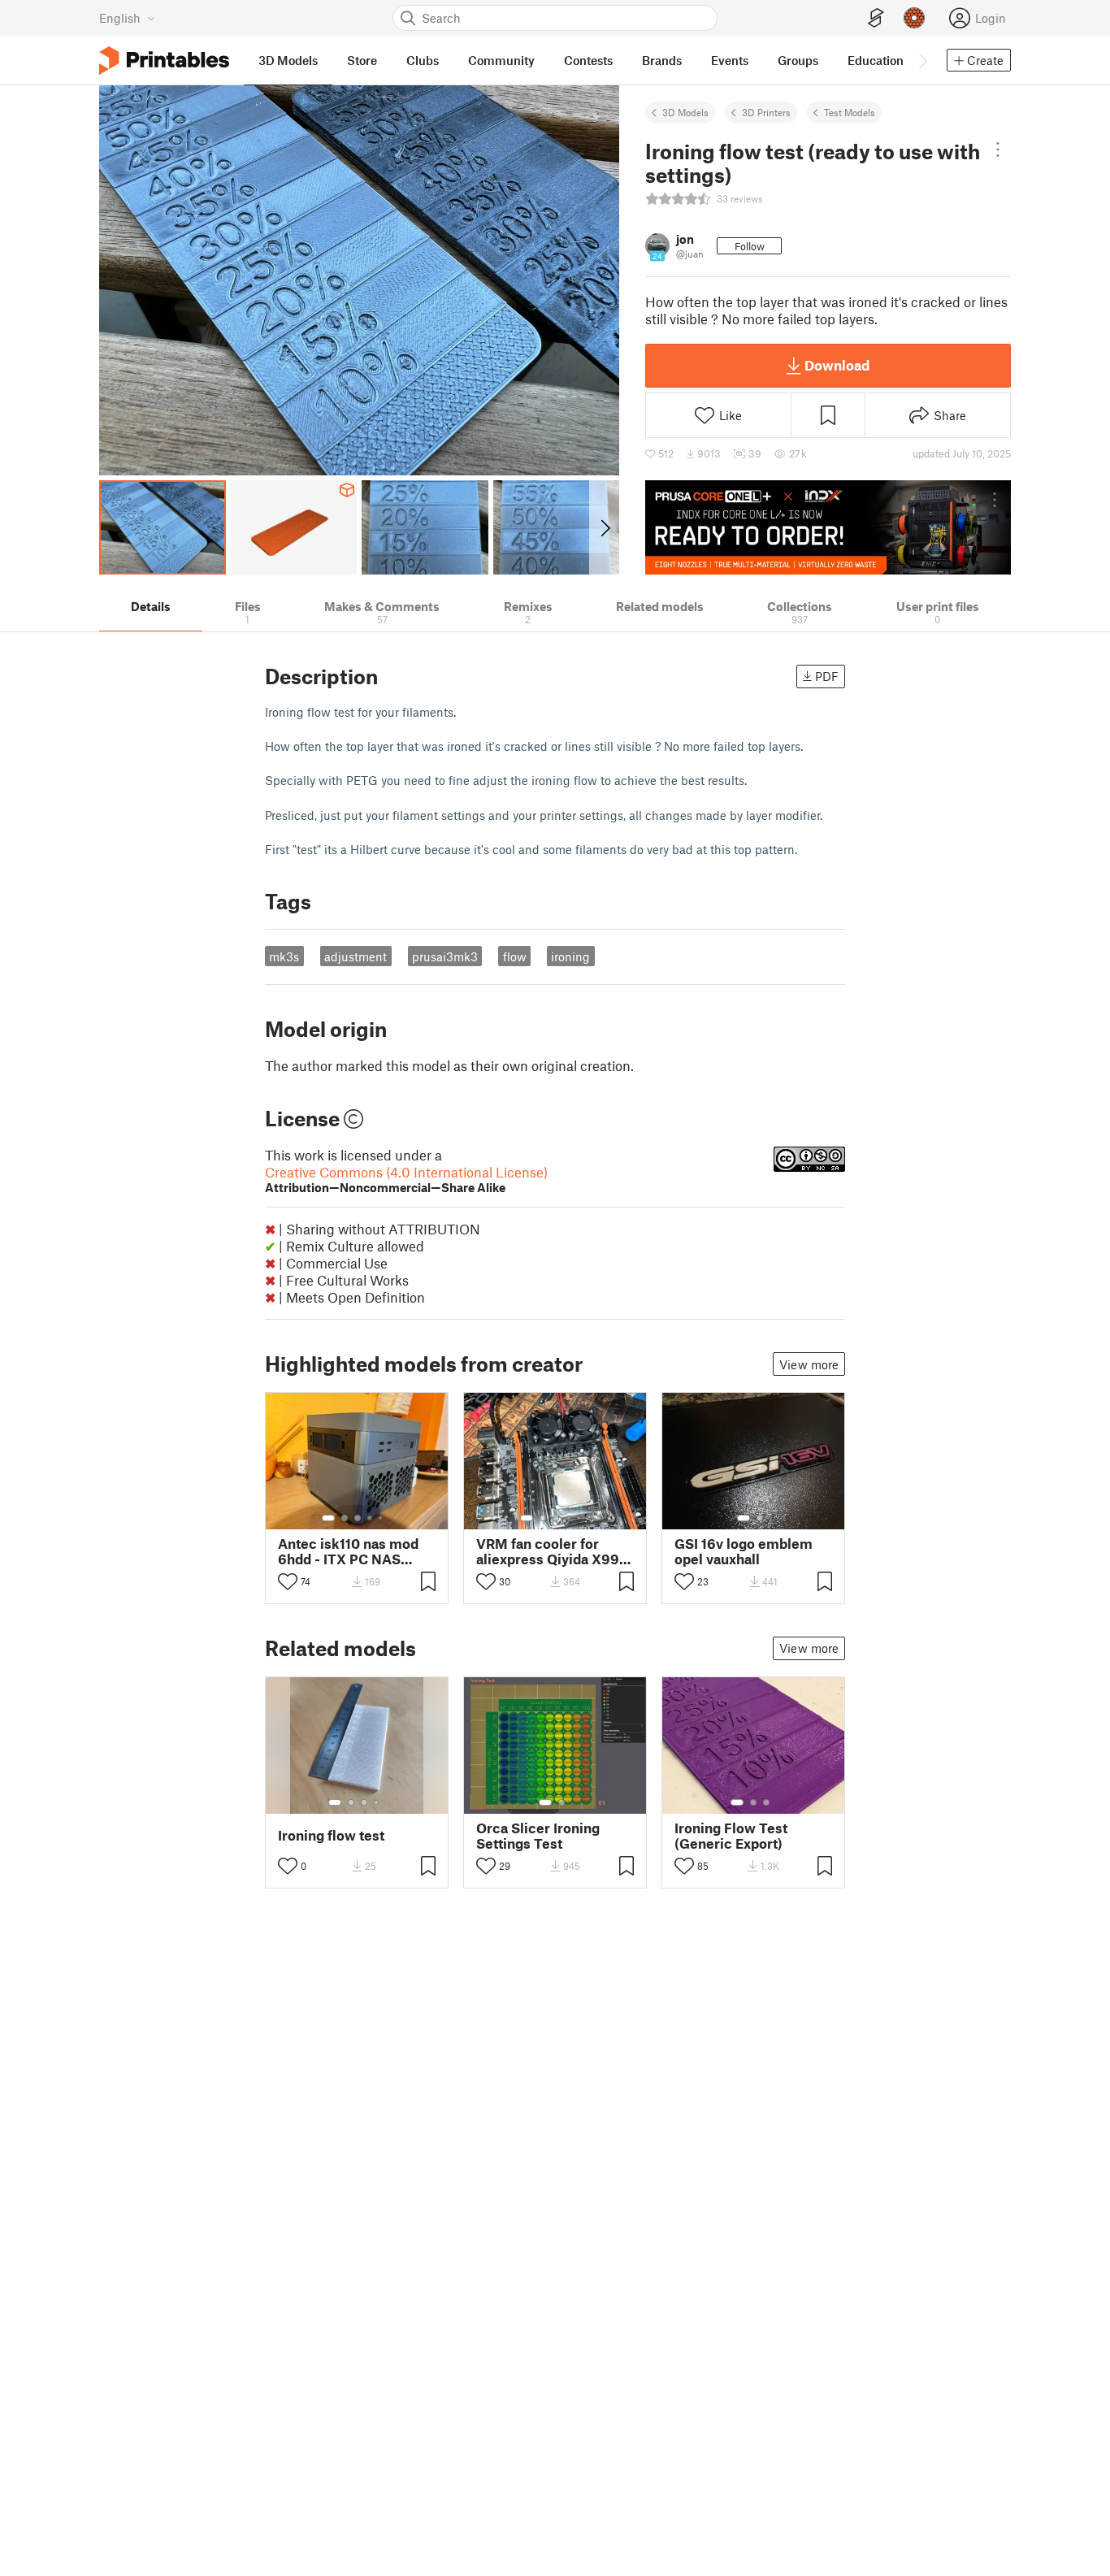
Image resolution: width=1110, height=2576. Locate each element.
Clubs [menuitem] (423, 60)
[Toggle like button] (288, 1581)
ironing (570, 956)
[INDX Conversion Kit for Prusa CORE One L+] (828, 527)
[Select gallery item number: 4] (371, 1518)
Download (837, 365)
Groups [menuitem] (798, 60)
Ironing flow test (331, 1835)
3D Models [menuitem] (288, 60)
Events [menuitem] (730, 60)
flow (515, 956)
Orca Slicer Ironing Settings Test (538, 1836)
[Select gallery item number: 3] (358, 1518)
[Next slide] (604, 527)
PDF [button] (827, 676)
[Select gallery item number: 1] (328, 1518)
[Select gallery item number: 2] (345, 1518)
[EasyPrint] (876, 18)
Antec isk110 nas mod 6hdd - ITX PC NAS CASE (348, 1551)
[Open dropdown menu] (998, 150)
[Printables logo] (164, 61)
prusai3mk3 (445, 956)
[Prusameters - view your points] (914, 18)
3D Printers (766, 112)
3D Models (685, 112)
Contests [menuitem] (588, 60)
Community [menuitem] (501, 60)
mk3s (284, 956)
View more (809, 1364)
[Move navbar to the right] (922, 60)
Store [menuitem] (362, 60)
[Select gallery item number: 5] (382, 1518)
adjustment (356, 956)
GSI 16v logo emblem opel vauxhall (744, 1551)
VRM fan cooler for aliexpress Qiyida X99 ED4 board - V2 (548, 1551)
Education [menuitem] (876, 60)
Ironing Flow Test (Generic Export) (731, 1836)
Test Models (850, 112)
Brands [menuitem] (662, 60)
